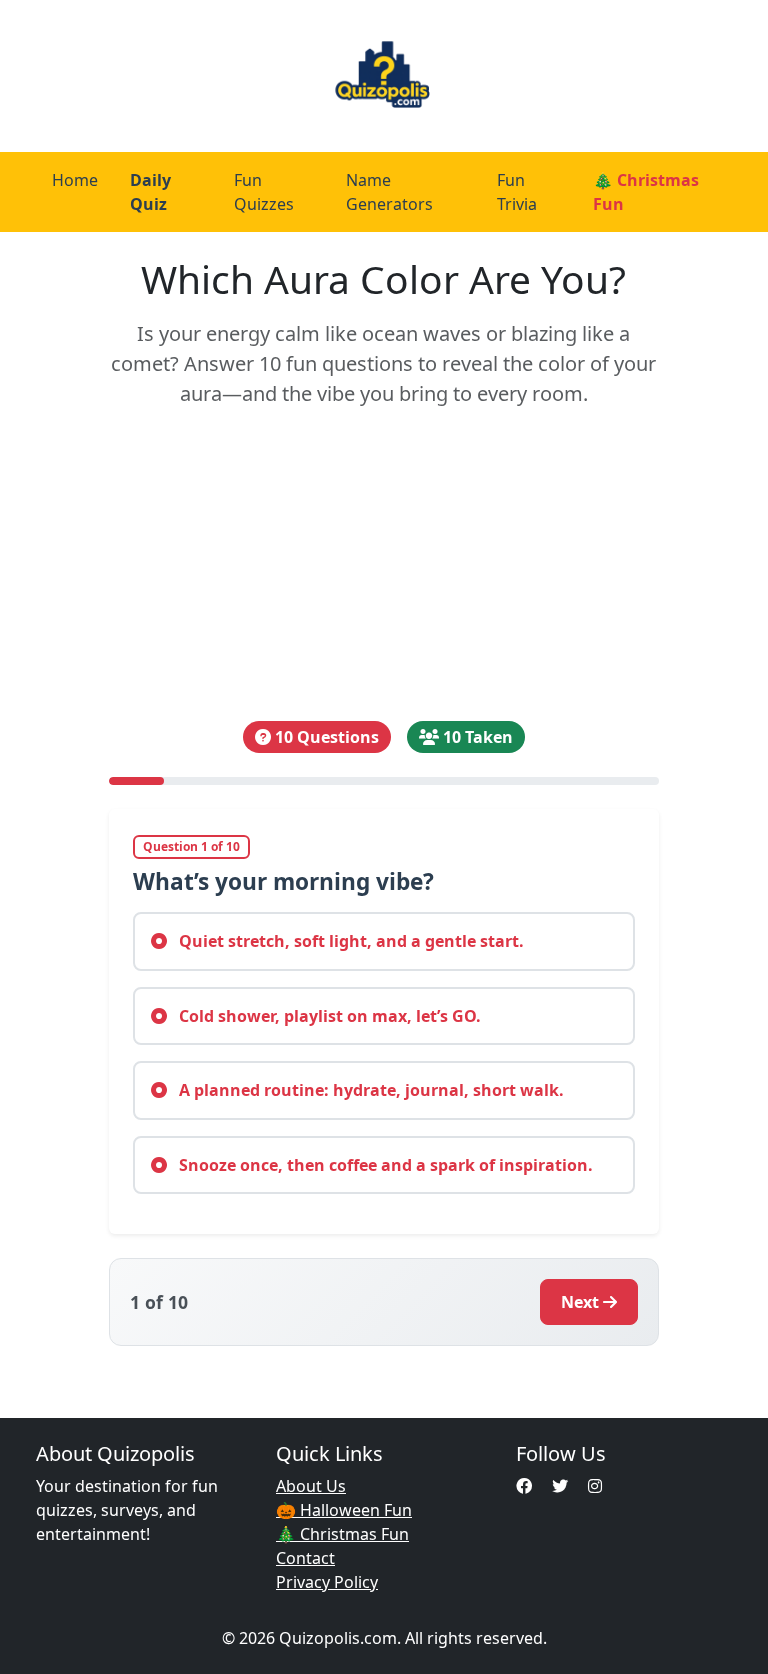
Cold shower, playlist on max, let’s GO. (328, 1016)
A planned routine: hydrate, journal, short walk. (369, 1090)
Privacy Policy (327, 1582)
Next (580, 1302)
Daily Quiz (150, 192)
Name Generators (389, 192)
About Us (311, 1486)
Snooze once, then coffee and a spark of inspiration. (384, 1165)
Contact (305, 1558)
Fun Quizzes (264, 192)
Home (75, 180)
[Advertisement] (383, 565)
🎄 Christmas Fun (646, 192)
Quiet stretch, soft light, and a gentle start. (349, 941)
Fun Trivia (517, 192)
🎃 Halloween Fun (344, 1510)
